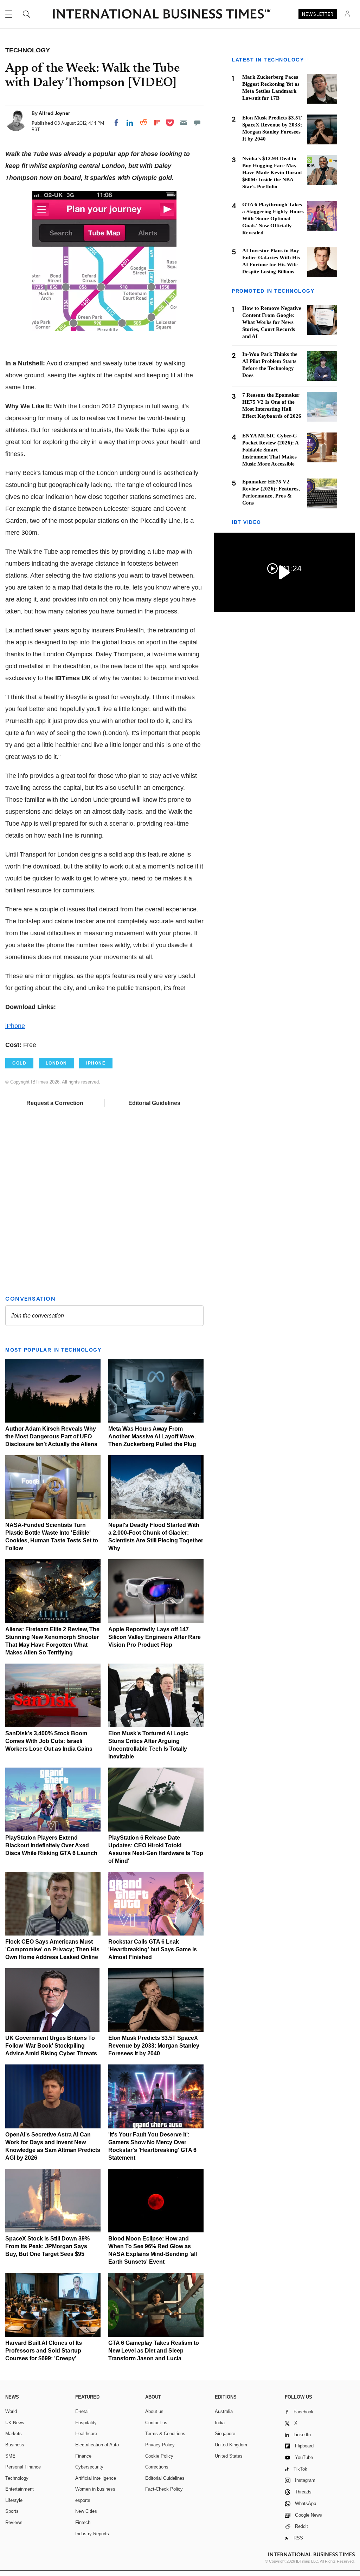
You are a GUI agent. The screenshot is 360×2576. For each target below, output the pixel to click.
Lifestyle (14, 2500)
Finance (83, 2456)
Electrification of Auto (97, 2445)
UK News (15, 2423)
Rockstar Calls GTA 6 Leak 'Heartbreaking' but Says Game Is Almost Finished (153, 1949)
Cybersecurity (89, 2467)
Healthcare (86, 2434)
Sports (12, 2511)
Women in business (95, 2489)
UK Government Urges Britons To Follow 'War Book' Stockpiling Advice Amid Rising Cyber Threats (51, 2046)
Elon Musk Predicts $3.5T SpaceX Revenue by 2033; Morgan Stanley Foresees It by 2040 (154, 2046)
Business (15, 2445)
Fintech (83, 2522)
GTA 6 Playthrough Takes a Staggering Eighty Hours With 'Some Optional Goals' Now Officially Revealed (273, 219)
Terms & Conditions (165, 2434)
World (11, 2411)
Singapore (225, 2434)
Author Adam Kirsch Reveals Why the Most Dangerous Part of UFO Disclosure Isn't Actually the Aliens (51, 1436)
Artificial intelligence (96, 2478)
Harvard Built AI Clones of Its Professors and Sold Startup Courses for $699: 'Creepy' (44, 2351)
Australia (224, 2411)
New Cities (86, 2511)
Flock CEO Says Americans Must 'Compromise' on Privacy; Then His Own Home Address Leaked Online (52, 1949)
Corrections (157, 2467)
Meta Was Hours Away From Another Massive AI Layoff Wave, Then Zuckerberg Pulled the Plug (152, 1436)
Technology (17, 2478)
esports (83, 2500)
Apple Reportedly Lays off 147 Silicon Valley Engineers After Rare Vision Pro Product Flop (155, 1637)
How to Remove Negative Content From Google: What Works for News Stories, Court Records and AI (272, 322)
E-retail (82, 2411)
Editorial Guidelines (154, 1103)
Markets (14, 2434)
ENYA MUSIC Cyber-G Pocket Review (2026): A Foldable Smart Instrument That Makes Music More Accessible (270, 450)
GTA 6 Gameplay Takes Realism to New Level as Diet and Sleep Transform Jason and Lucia (154, 2351)
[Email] (184, 123)
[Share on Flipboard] (157, 123)
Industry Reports (92, 2534)
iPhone (15, 1026)
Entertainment (20, 2489)
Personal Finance (23, 2467)
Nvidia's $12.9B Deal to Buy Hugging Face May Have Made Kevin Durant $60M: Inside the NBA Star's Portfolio (272, 173)
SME (10, 2456)
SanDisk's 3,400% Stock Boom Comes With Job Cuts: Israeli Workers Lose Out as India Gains (49, 1741)
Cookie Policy (159, 2456)
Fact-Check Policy (164, 2489)
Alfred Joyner (54, 113)
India (220, 2423)
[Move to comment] (197, 123)
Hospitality (86, 2423)
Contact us (156, 2423)
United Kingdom (231, 2445)
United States (229, 2456)
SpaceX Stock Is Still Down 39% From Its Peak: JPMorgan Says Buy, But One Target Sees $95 (47, 2246)
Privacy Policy (160, 2445)
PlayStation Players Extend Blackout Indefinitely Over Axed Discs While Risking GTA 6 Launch (51, 1845)
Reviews (14, 2522)
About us (154, 2411)
